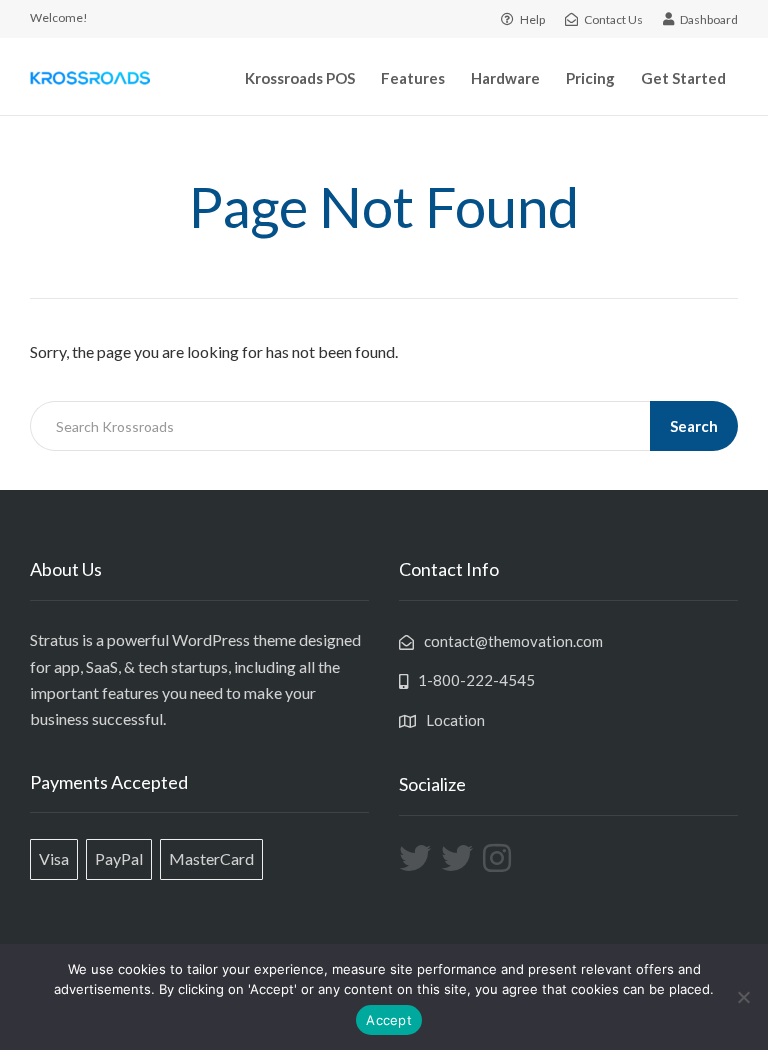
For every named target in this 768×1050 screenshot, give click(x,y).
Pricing (590, 78)
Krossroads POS (300, 78)
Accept (389, 1020)
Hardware (505, 78)
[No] (743, 997)
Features (413, 78)
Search (694, 426)
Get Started (683, 78)
